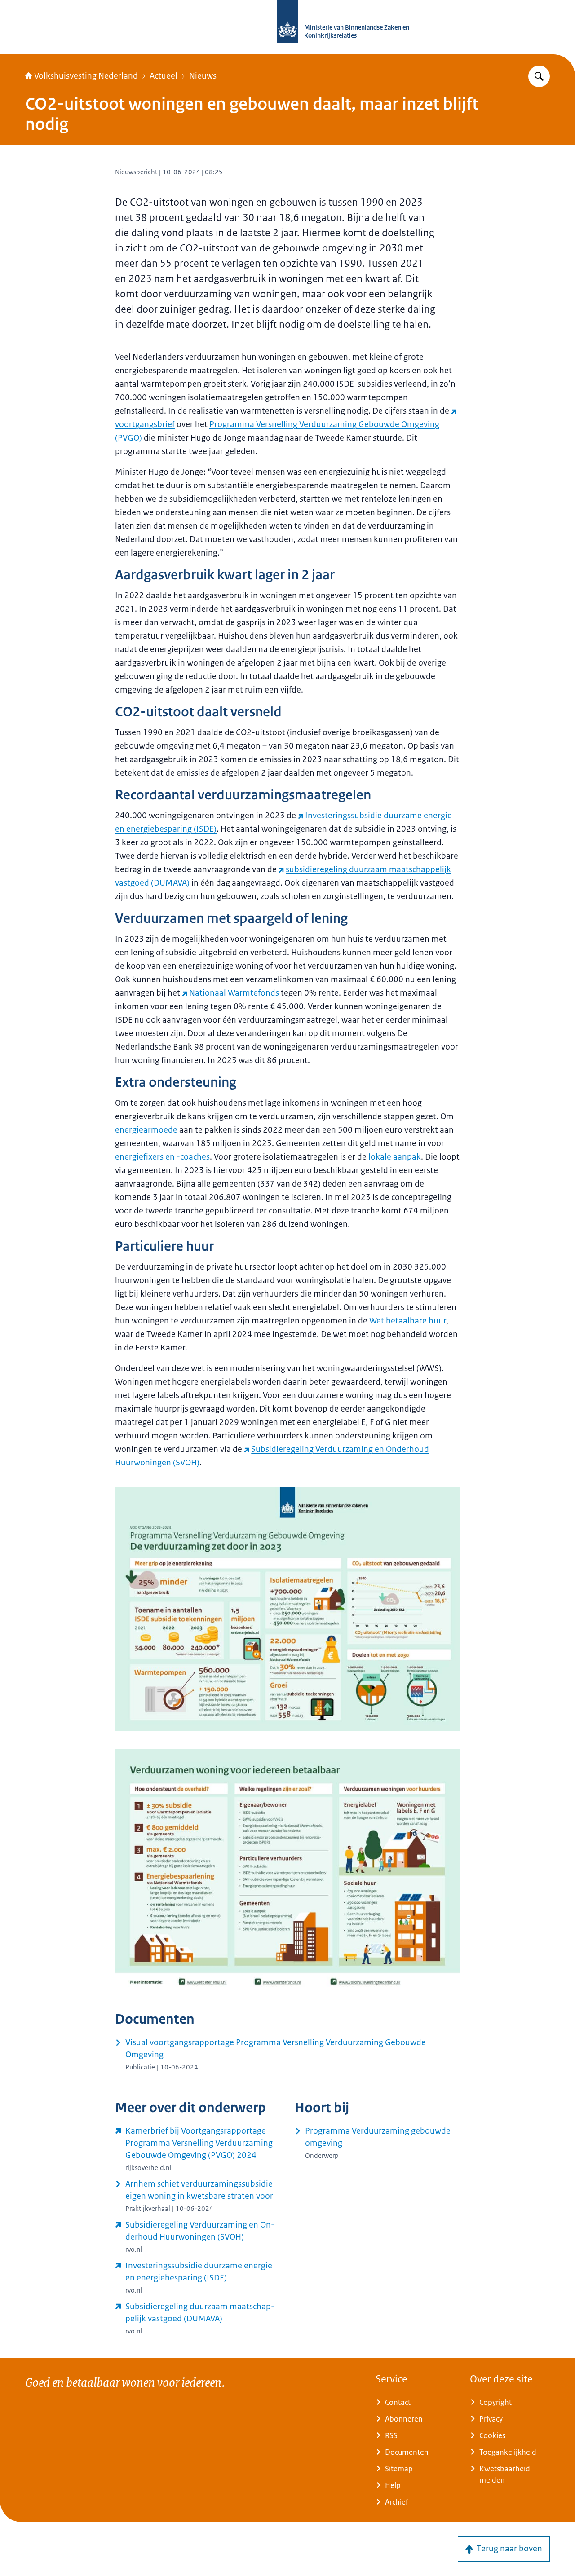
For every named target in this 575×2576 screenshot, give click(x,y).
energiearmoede (146, 1130)
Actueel (164, 76)
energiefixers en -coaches (162, 1157)
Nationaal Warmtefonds (234, 993)
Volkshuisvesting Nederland (86, 76)
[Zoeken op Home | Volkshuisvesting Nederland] (539, 76)
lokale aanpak (395, 1157)
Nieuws (203, 76)
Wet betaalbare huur (408, 1321)
